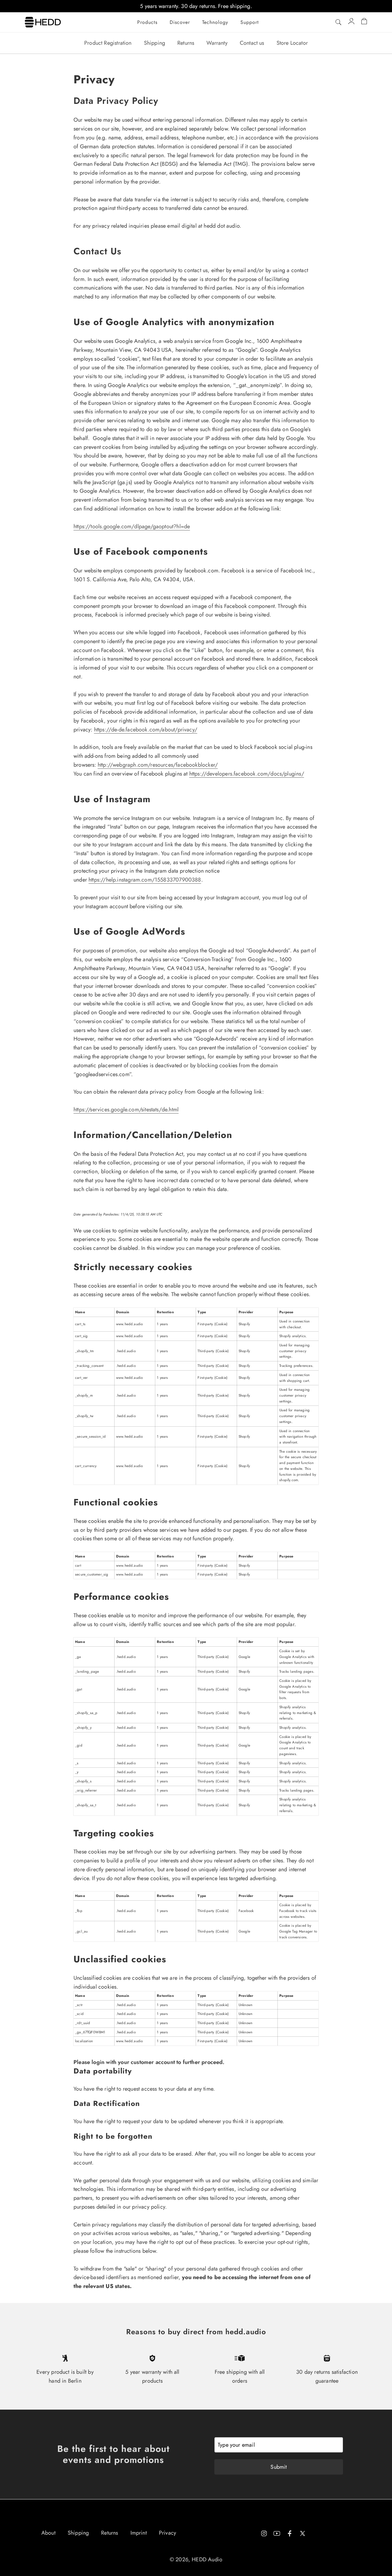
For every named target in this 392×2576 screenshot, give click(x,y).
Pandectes (111, 1214)
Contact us (252, 43)
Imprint (139, 2533)
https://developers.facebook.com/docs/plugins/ (247, 774)
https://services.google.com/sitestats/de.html (126, 1110)
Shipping (155, 43)
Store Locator (292, 43)
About (48, 2533)
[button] (147, 22)
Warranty (217, 43)
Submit (279, 2467)
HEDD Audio (207, 2559)
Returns (186, 43)
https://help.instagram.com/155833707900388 (145, 880)
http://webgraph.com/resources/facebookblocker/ (158, 765)
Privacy (168, 2533)
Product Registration (108, 43)
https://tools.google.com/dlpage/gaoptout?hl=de (132, 526)
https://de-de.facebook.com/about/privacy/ (146, 730)
